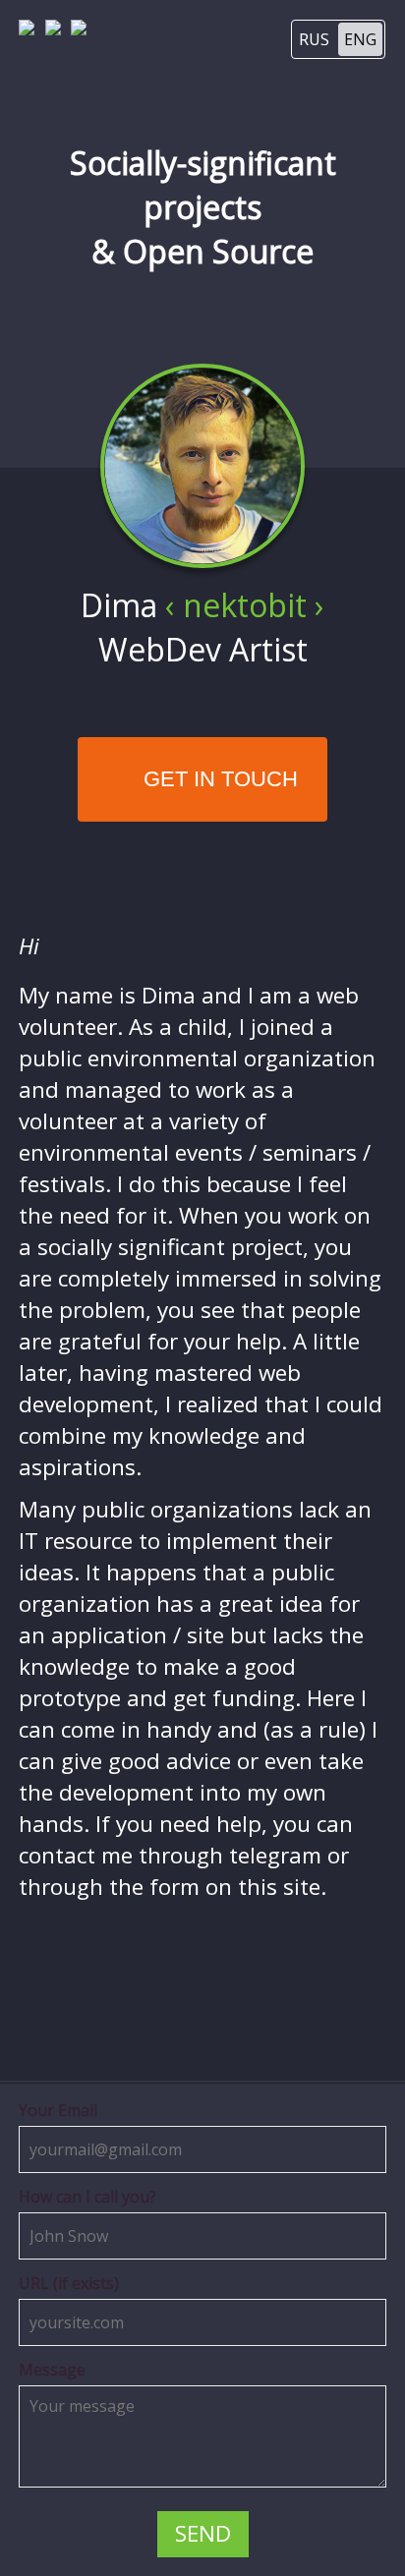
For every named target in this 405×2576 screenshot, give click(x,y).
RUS (314, 39)
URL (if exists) (69, 2283)
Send (203, 2533)
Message (52, 2370)
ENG (360, 39)
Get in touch (218, 779)
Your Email (58, 2110)
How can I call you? (87, 2197)
